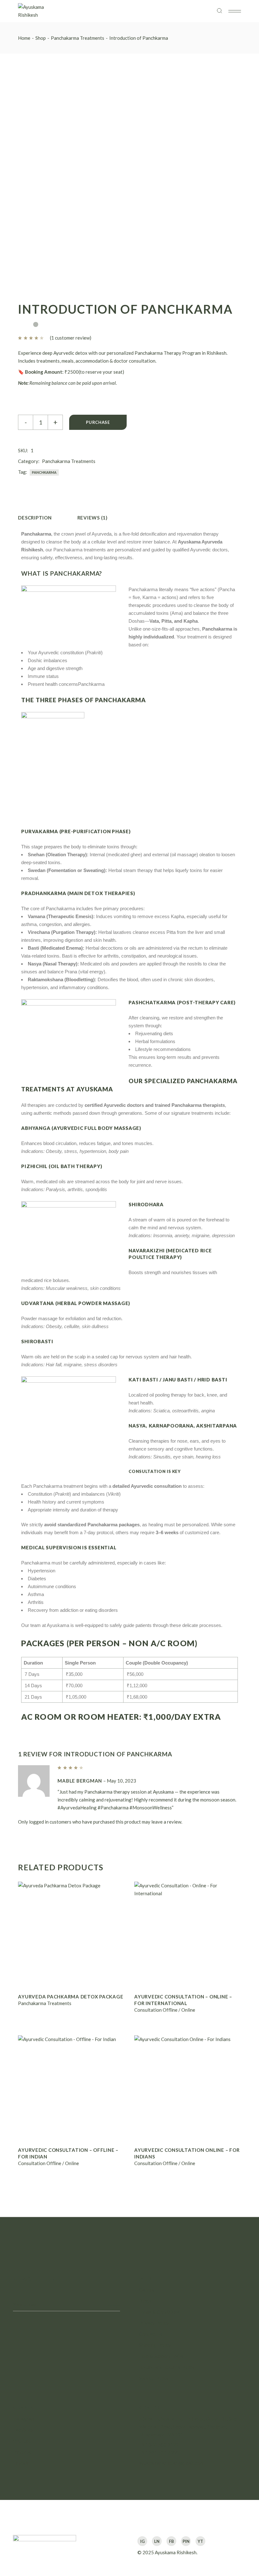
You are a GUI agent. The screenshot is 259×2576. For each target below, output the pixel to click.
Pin (186, 2541)
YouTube (22, 2441)
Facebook (23, 2430)
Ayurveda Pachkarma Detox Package (71, 1997)
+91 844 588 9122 (159, 2445)
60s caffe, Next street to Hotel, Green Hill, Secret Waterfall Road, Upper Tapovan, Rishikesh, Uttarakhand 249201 (191, 2427)
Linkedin (22, 2463)
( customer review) (71, 338)
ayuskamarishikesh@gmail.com (171, 2463)
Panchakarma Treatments (69, 461)
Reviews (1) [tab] (93, 518)
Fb (172, 2541)
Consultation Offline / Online (165, 2010)
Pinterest (23, 2452)
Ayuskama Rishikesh (176, 2552)
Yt (200, 2541)
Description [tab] (35, 518)
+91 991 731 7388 (159, 2453)
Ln (157, 2541)
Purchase (98, 422)
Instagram (24, 2419)
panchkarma (44, 472)
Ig (142, 2541)
